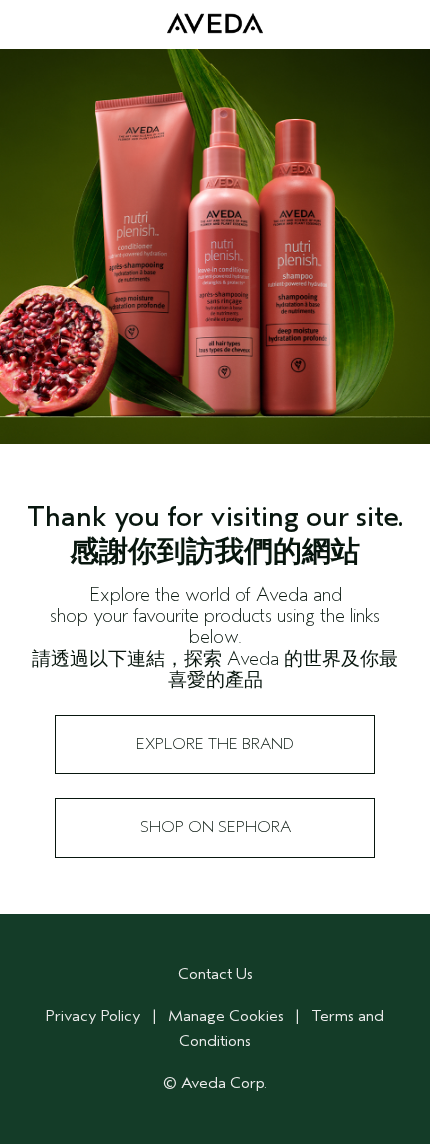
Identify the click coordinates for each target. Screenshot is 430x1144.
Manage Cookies (226, 1016)
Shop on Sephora (215, 827)
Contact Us (215, 974)
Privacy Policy (93, 1016)
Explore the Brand (215, 744)
